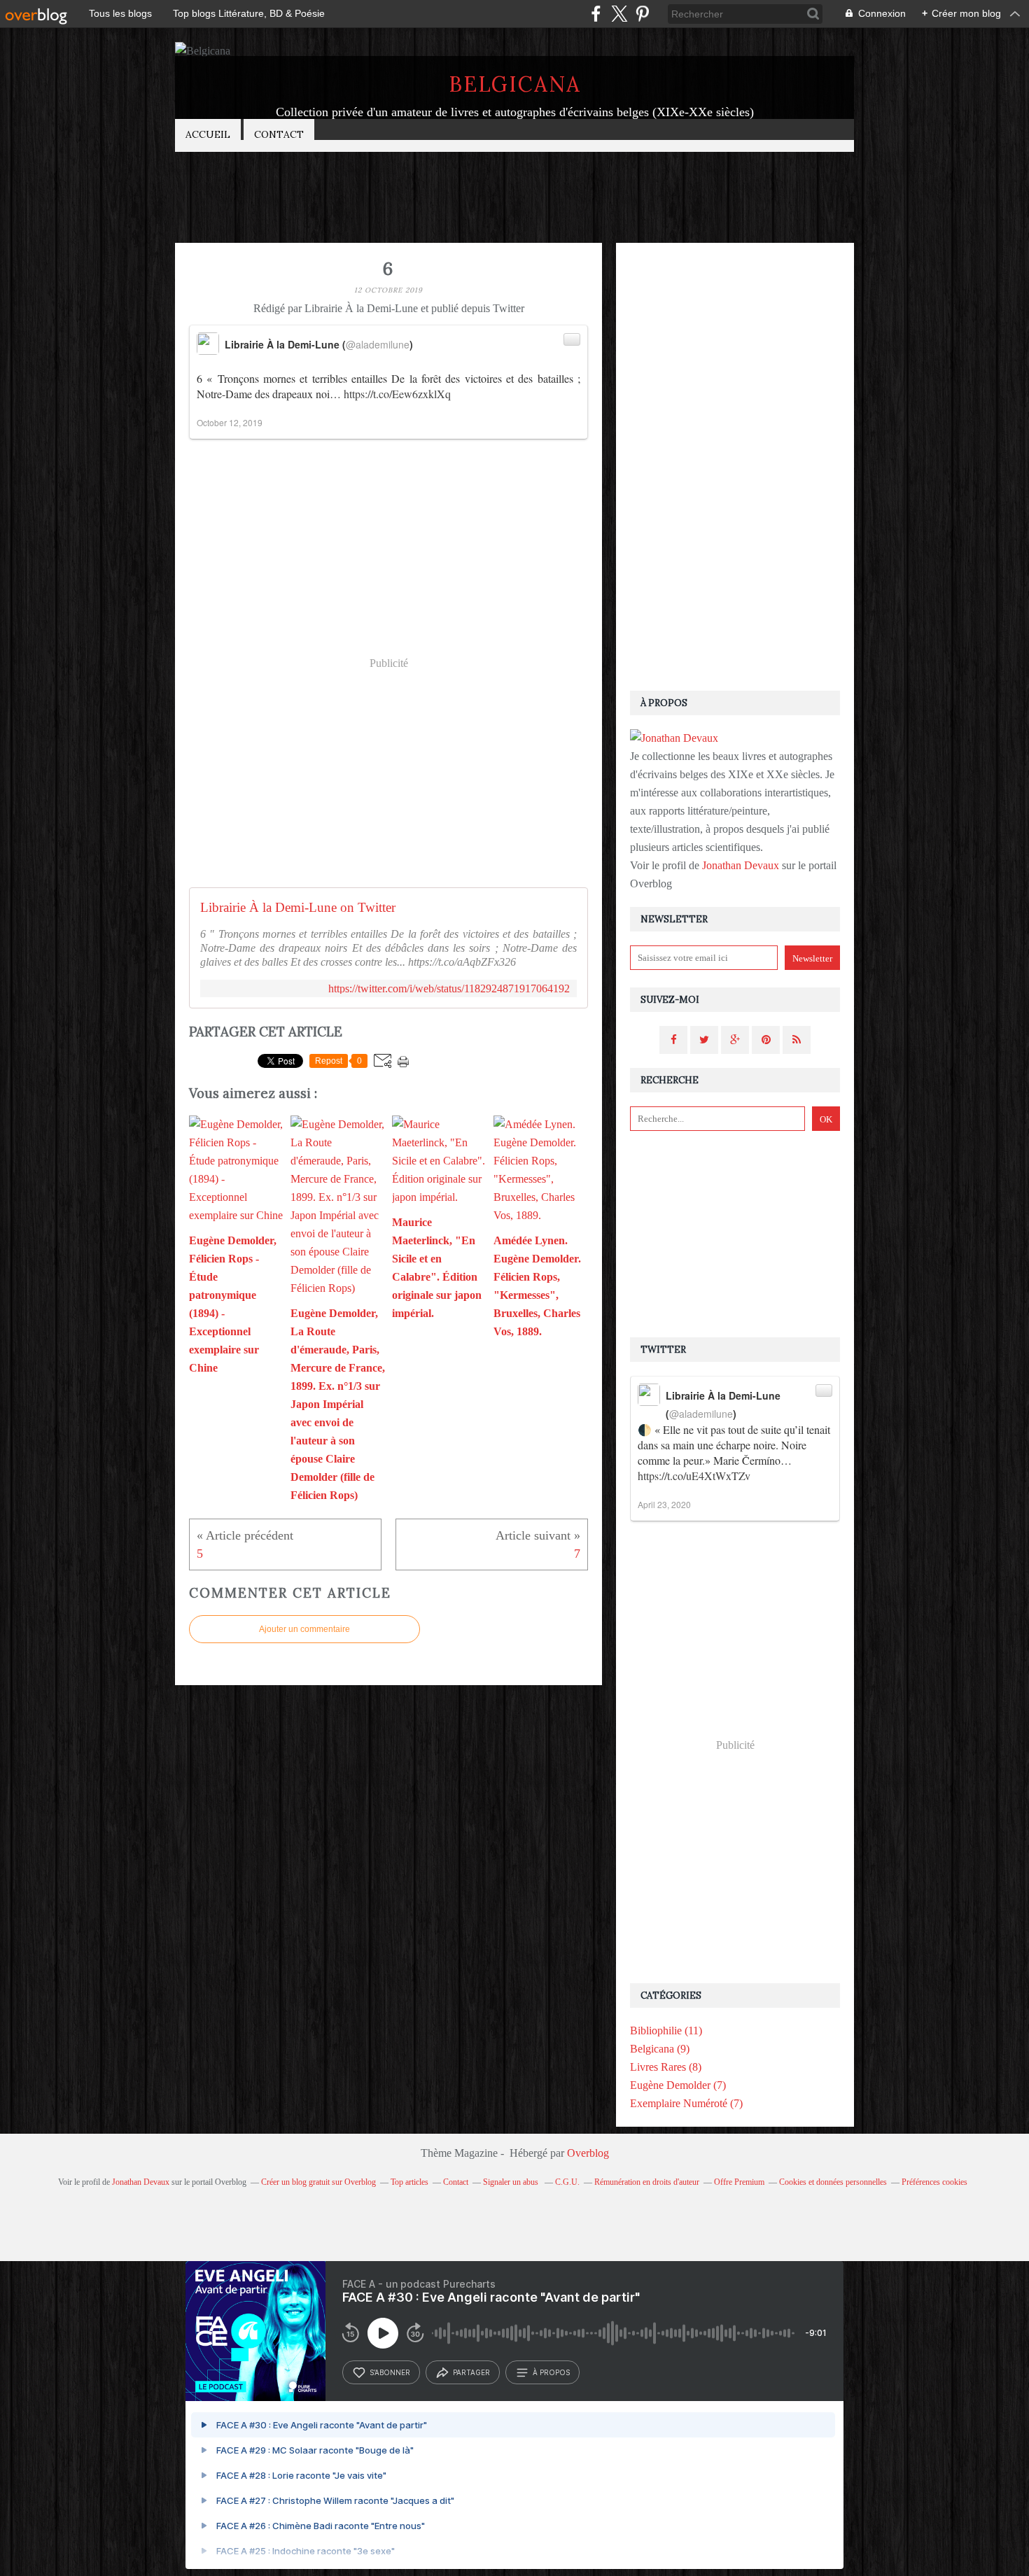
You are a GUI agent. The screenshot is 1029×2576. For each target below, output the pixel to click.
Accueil (208, 134)
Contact (279, 134)
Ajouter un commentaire (304, 1629)
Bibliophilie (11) (666, 2030)
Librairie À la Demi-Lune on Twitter (298, 907)
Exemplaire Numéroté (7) (686, 2103)
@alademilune (378, 344)
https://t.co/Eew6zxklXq (397, 394)
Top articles (409, 2182)
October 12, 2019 (230, 422)
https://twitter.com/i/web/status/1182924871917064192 (449, 988)
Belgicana (515, 84)
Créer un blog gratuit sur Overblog (318, 2182)
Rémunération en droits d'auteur (647, 2182)
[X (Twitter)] (619, 14)
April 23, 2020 (664, 1504)
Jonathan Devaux (741, 865)
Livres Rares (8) (666, 2067)
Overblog (588, 2153)
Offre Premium (739, 2182)
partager (471, 2372)
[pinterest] (642, 14)
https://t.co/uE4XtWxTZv (694, 1476)
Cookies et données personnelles (833, 2182)
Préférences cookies (934, 2182)
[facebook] (596, 14)
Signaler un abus (512, 2182)
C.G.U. (567, 2182)
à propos (551, 2372)
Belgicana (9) (660, 2049)
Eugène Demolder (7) (678, 2085)
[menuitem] (208, 135)
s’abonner (390, 2372)
